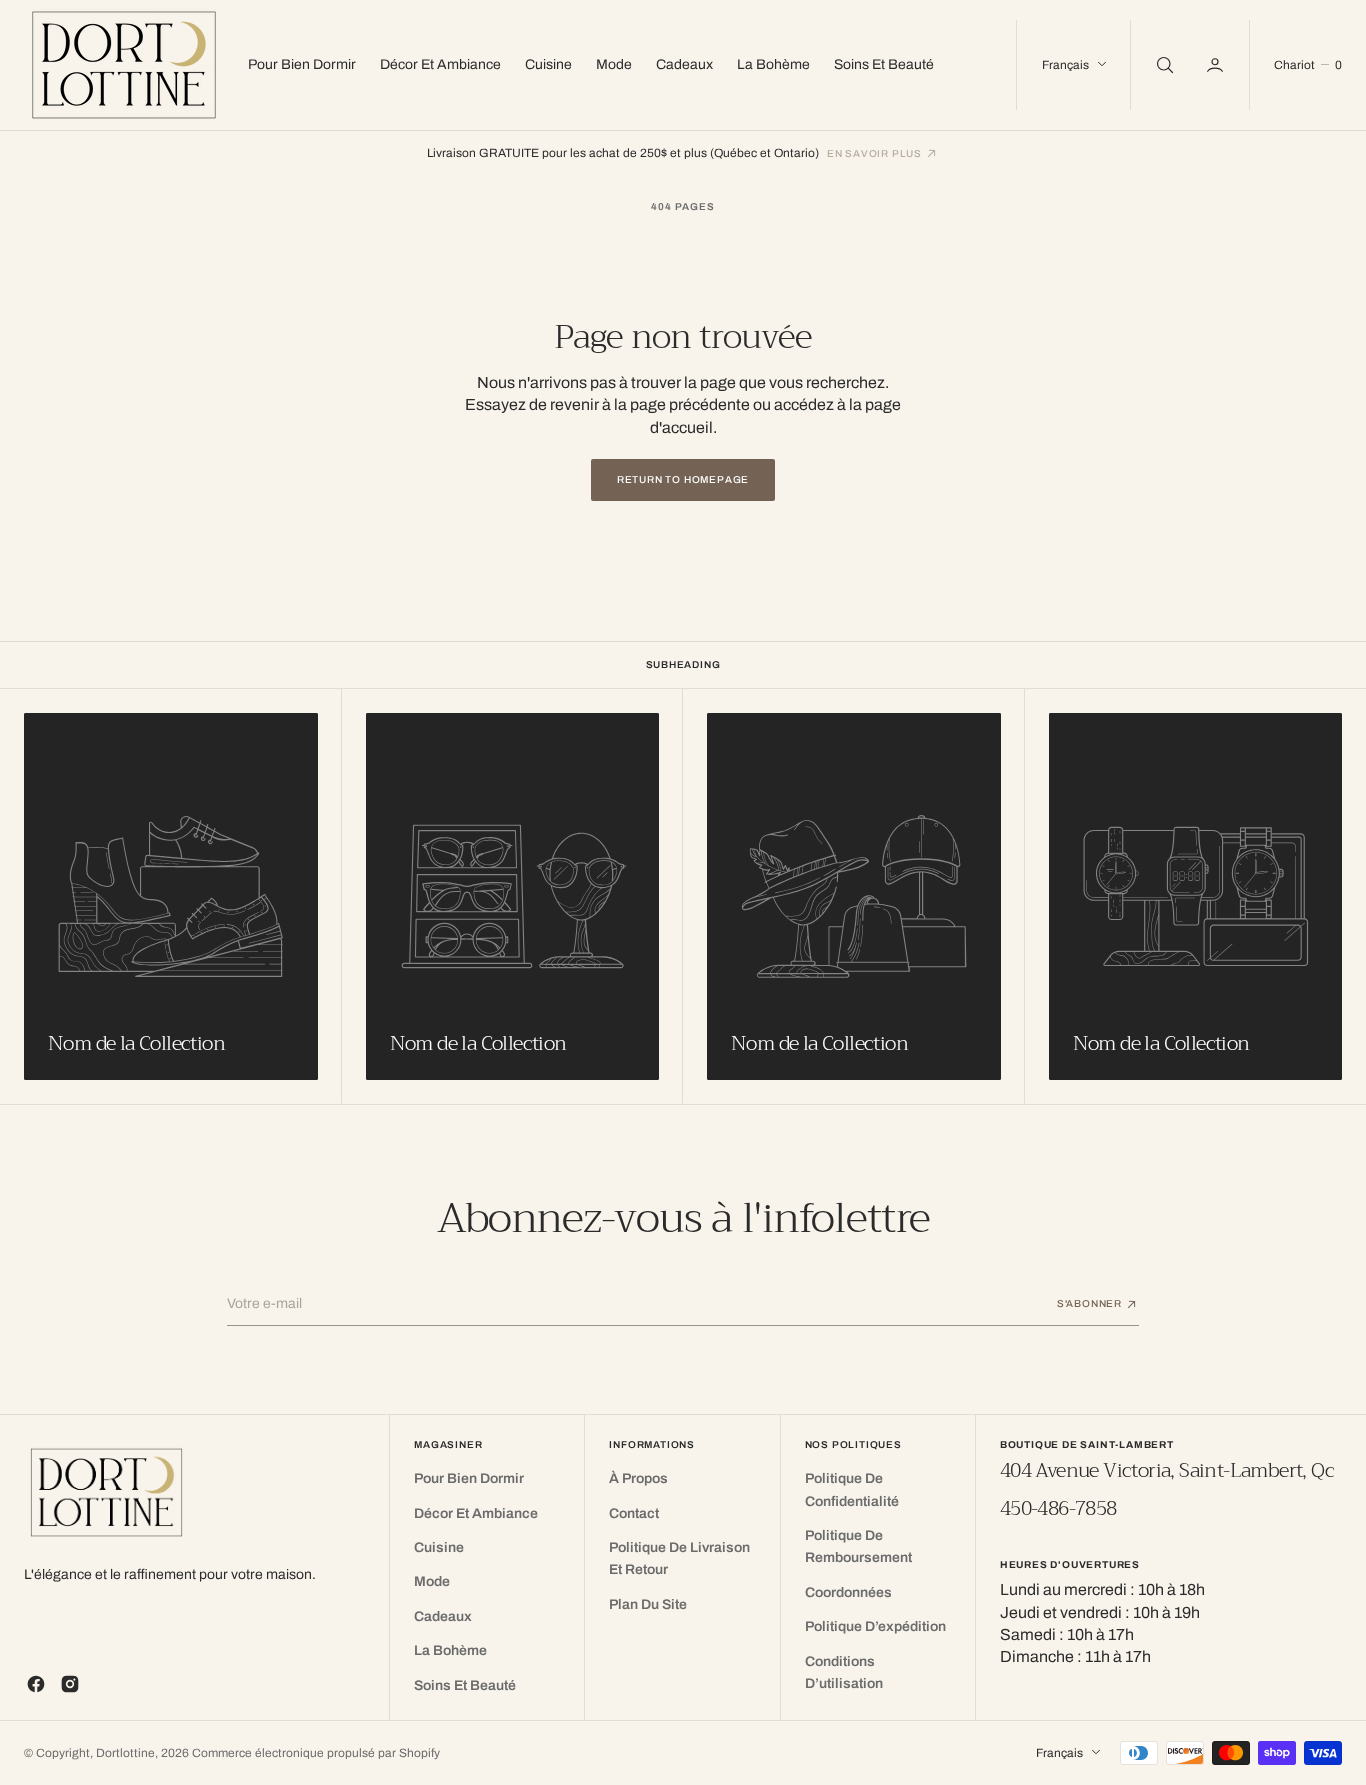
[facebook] (36, 1684)
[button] (1217, 65)
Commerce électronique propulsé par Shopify (316, 1753)
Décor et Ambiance (440, 64)
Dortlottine (125, 1753)
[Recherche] (1163, 65)
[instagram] (70, 1684)
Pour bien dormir (302, 64)
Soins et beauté (884, 64)
